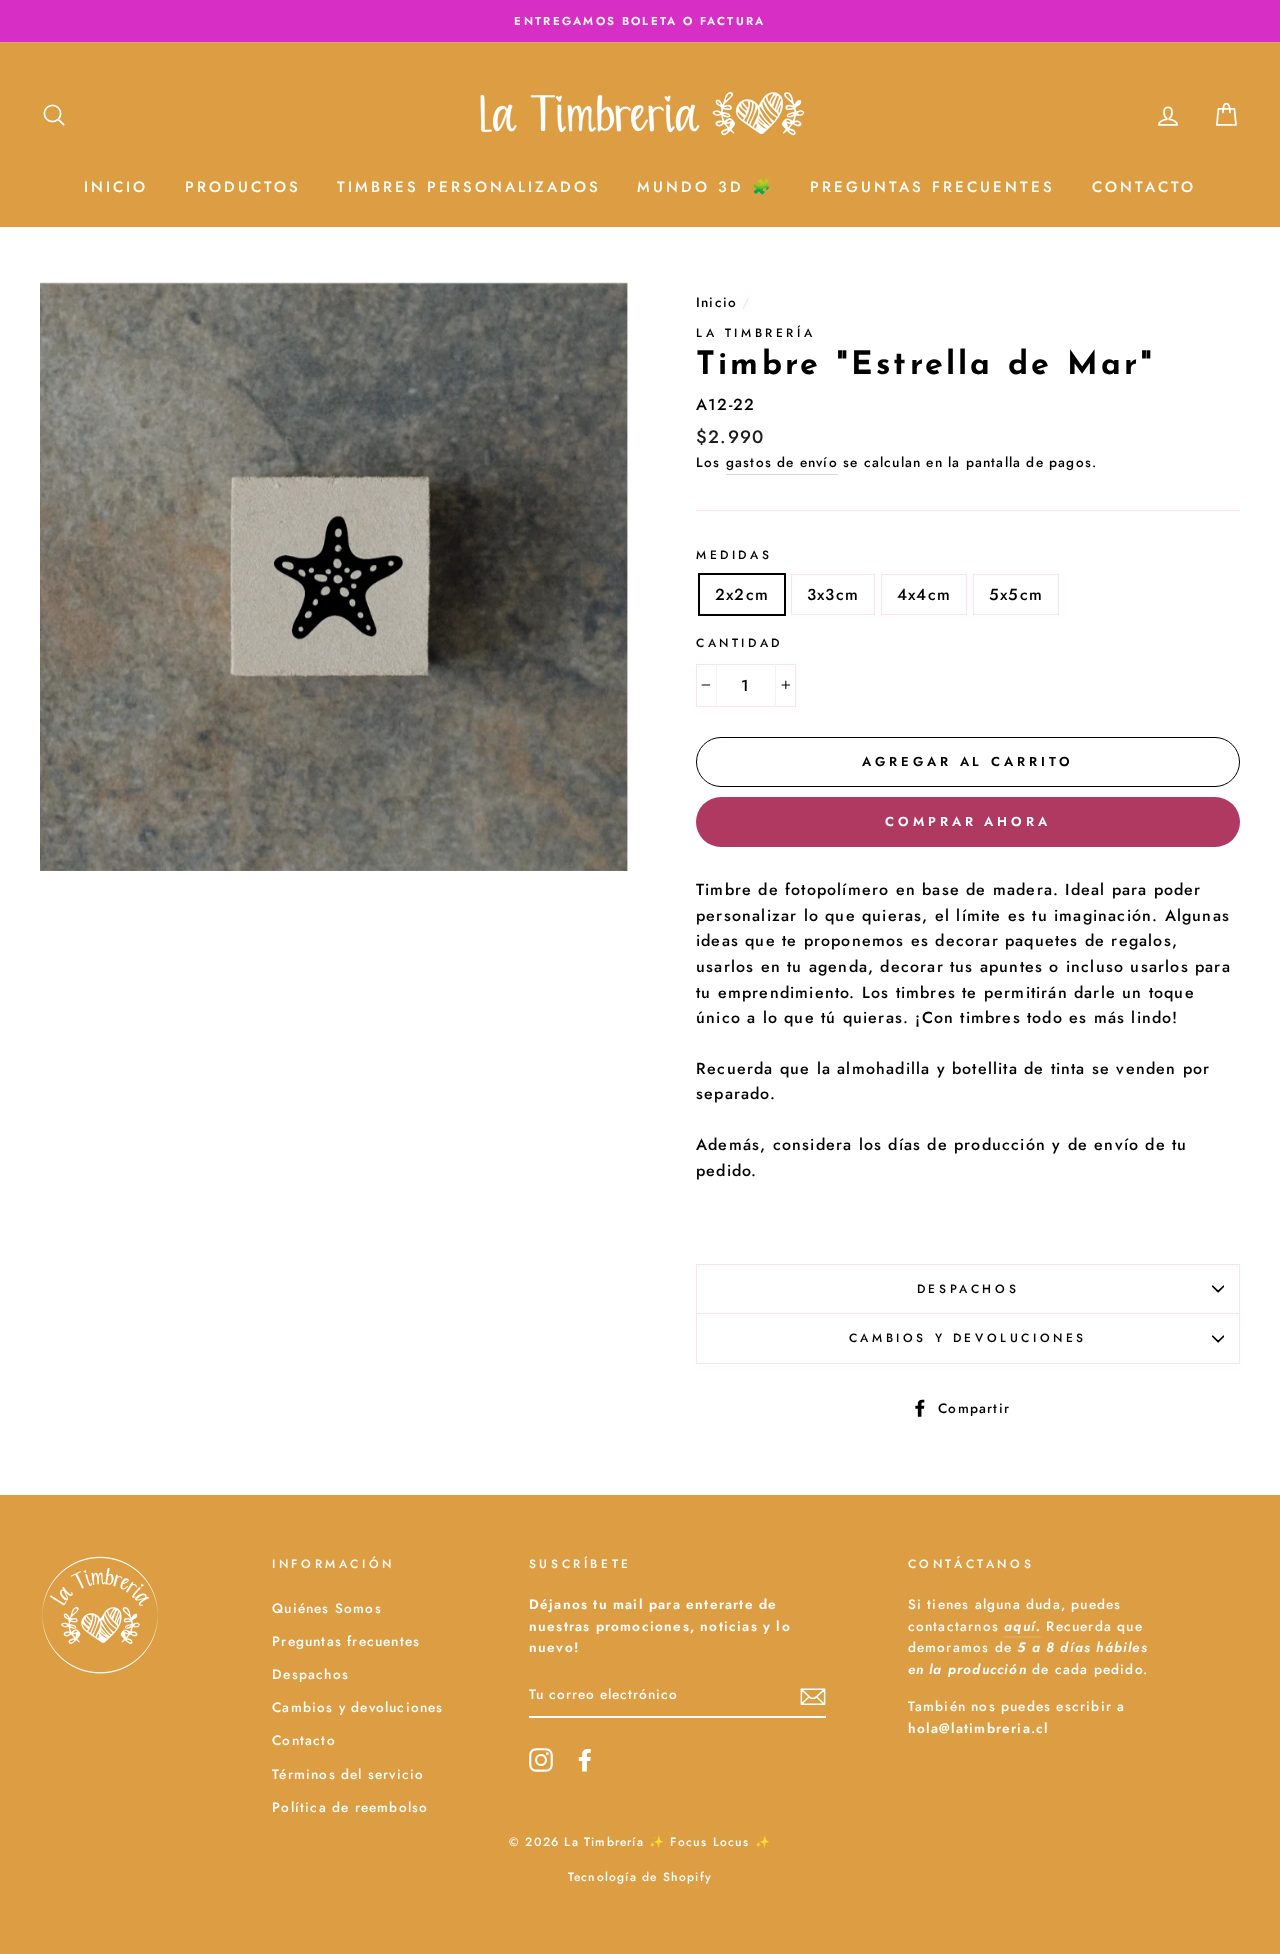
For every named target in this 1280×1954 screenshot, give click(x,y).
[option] (640, 21)
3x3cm (833, 594)
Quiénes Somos (327, 1608)
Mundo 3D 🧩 (705, 187)
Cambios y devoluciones (968, 1338)
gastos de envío (782, 462)
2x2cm (742, 594)
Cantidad (739, 643)
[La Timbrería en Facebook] (585, 1760)
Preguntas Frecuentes (932, 187)
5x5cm (1016, 594)
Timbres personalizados (469, 187)
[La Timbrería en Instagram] (541, 1760)
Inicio (116, 187)
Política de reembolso (350, 1807)
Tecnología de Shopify (640, 1877)
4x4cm (924, 594)
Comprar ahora (968, 821)
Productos (243, 187)
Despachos (968, 1289)
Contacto (1144, 187)
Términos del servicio (348, 1774)
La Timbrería (755, 333)
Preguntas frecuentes (346, 1641)
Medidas (734, 555)
